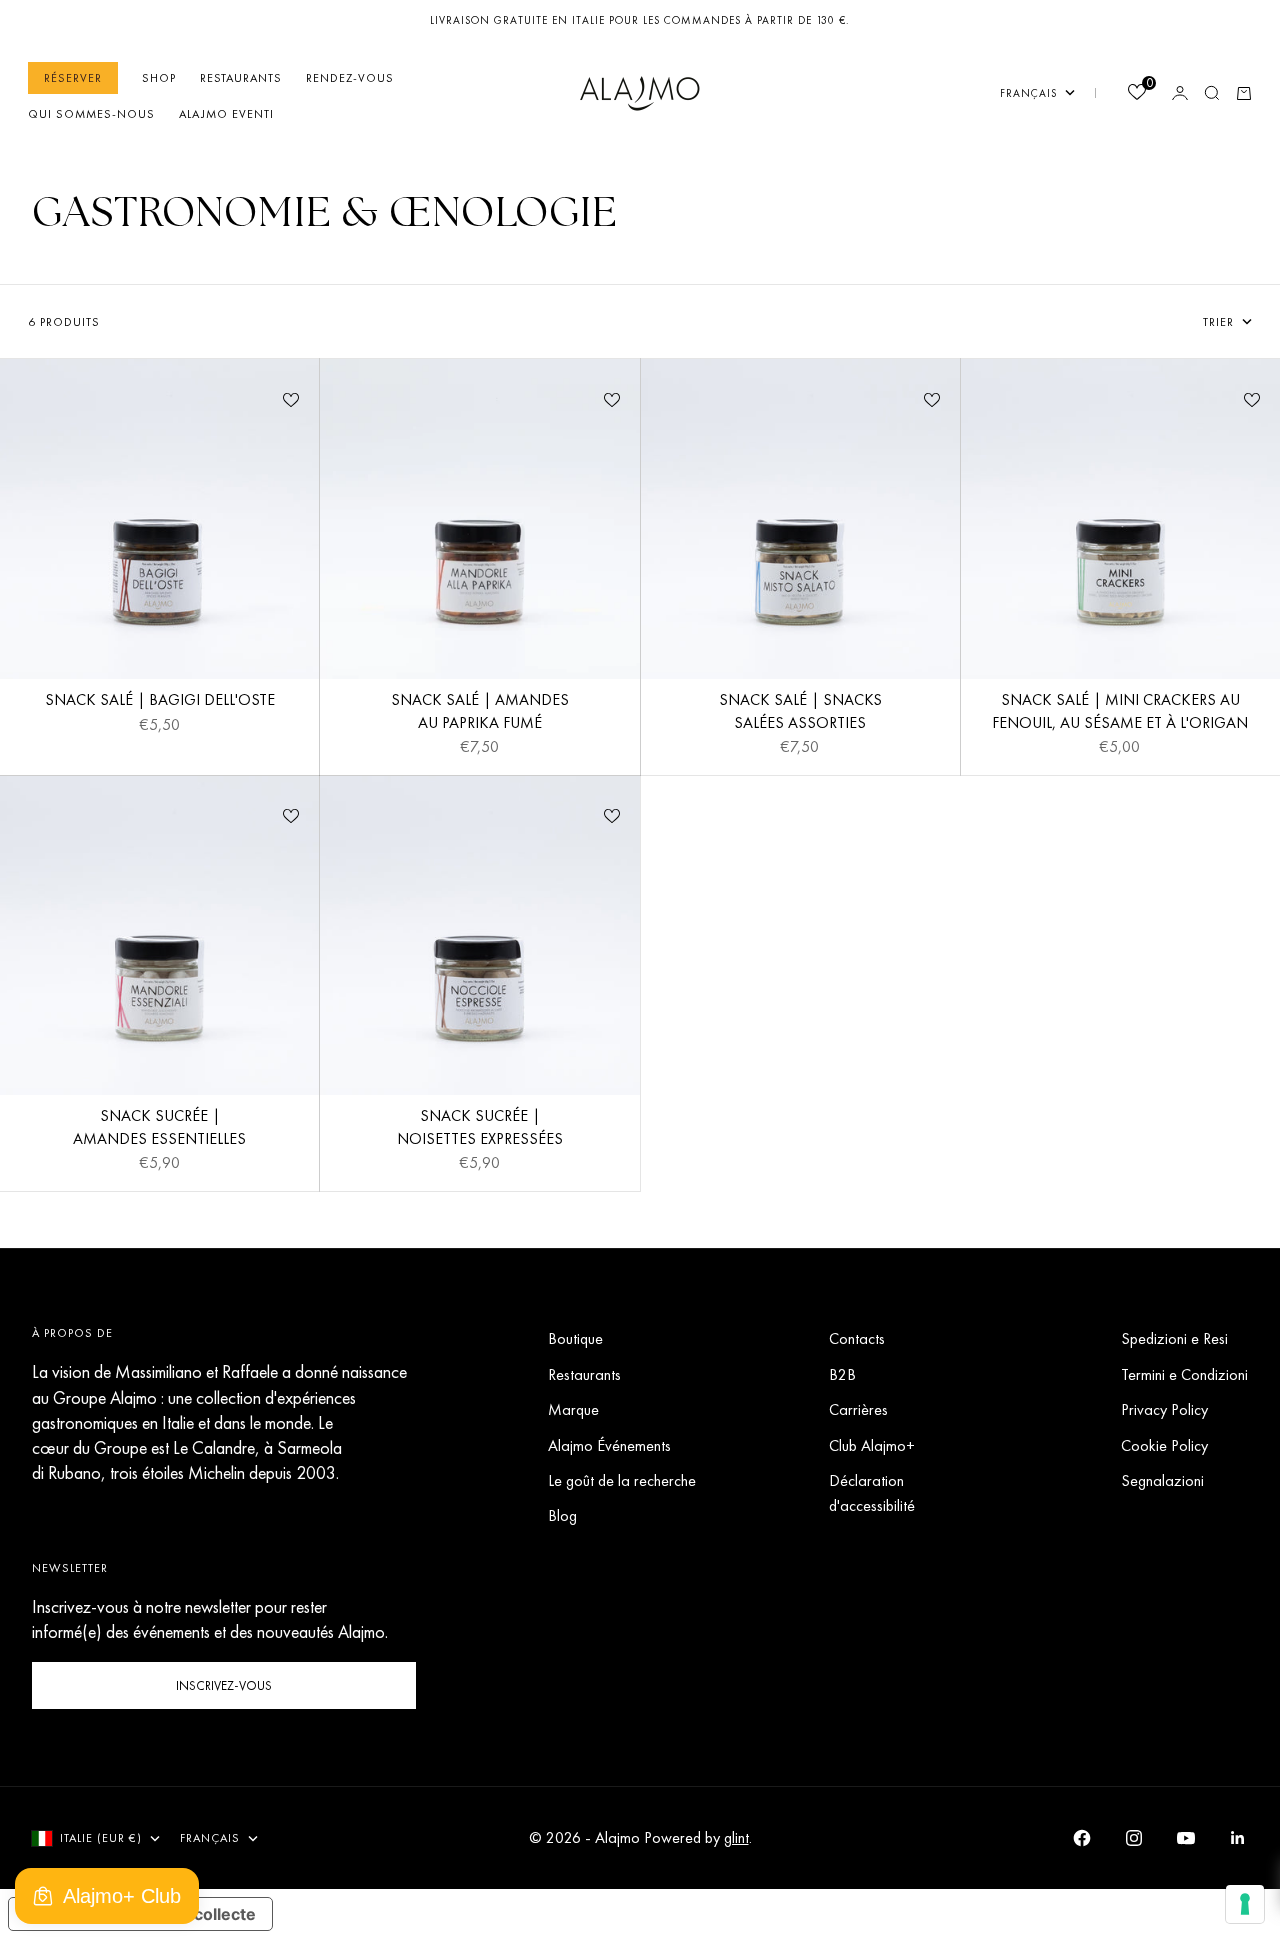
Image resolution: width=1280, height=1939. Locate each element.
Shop (159, 78)
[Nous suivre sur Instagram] (1134, 1838)
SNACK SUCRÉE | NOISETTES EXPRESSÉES (480, 1130)
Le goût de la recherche (622, 1480)
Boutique (575, 1338)
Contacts (857, 1338)
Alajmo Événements (609, 1445)
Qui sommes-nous (91, 114)
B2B (842, 1374)
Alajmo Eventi (226, 114)
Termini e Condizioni (1184, 1374)
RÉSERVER (73, 78)
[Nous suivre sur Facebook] (1082, 1838)
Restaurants (241, 78)
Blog (562, 1515)
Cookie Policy (1164, 1445)
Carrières (858, 1409)
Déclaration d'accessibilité (872, 1493)
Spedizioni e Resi (1174, 1338)
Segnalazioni (1162, 1480)
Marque (573, 1409)
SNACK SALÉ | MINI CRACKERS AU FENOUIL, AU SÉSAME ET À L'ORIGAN (1120, 714)
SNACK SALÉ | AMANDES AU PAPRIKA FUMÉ (480, 714)
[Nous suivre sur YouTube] (1186, 1838)
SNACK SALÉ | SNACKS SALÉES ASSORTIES (800, 714)
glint (736, 1837)
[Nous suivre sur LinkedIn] (1238, 1838)
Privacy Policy (1164, 1409)
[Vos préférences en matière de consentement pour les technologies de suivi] (1245, 1904)
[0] (1136, 94)
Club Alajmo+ (872, 1445)
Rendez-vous (350, 78)
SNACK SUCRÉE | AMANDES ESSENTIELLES (159, 1130)
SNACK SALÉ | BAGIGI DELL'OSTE (160, 703)
